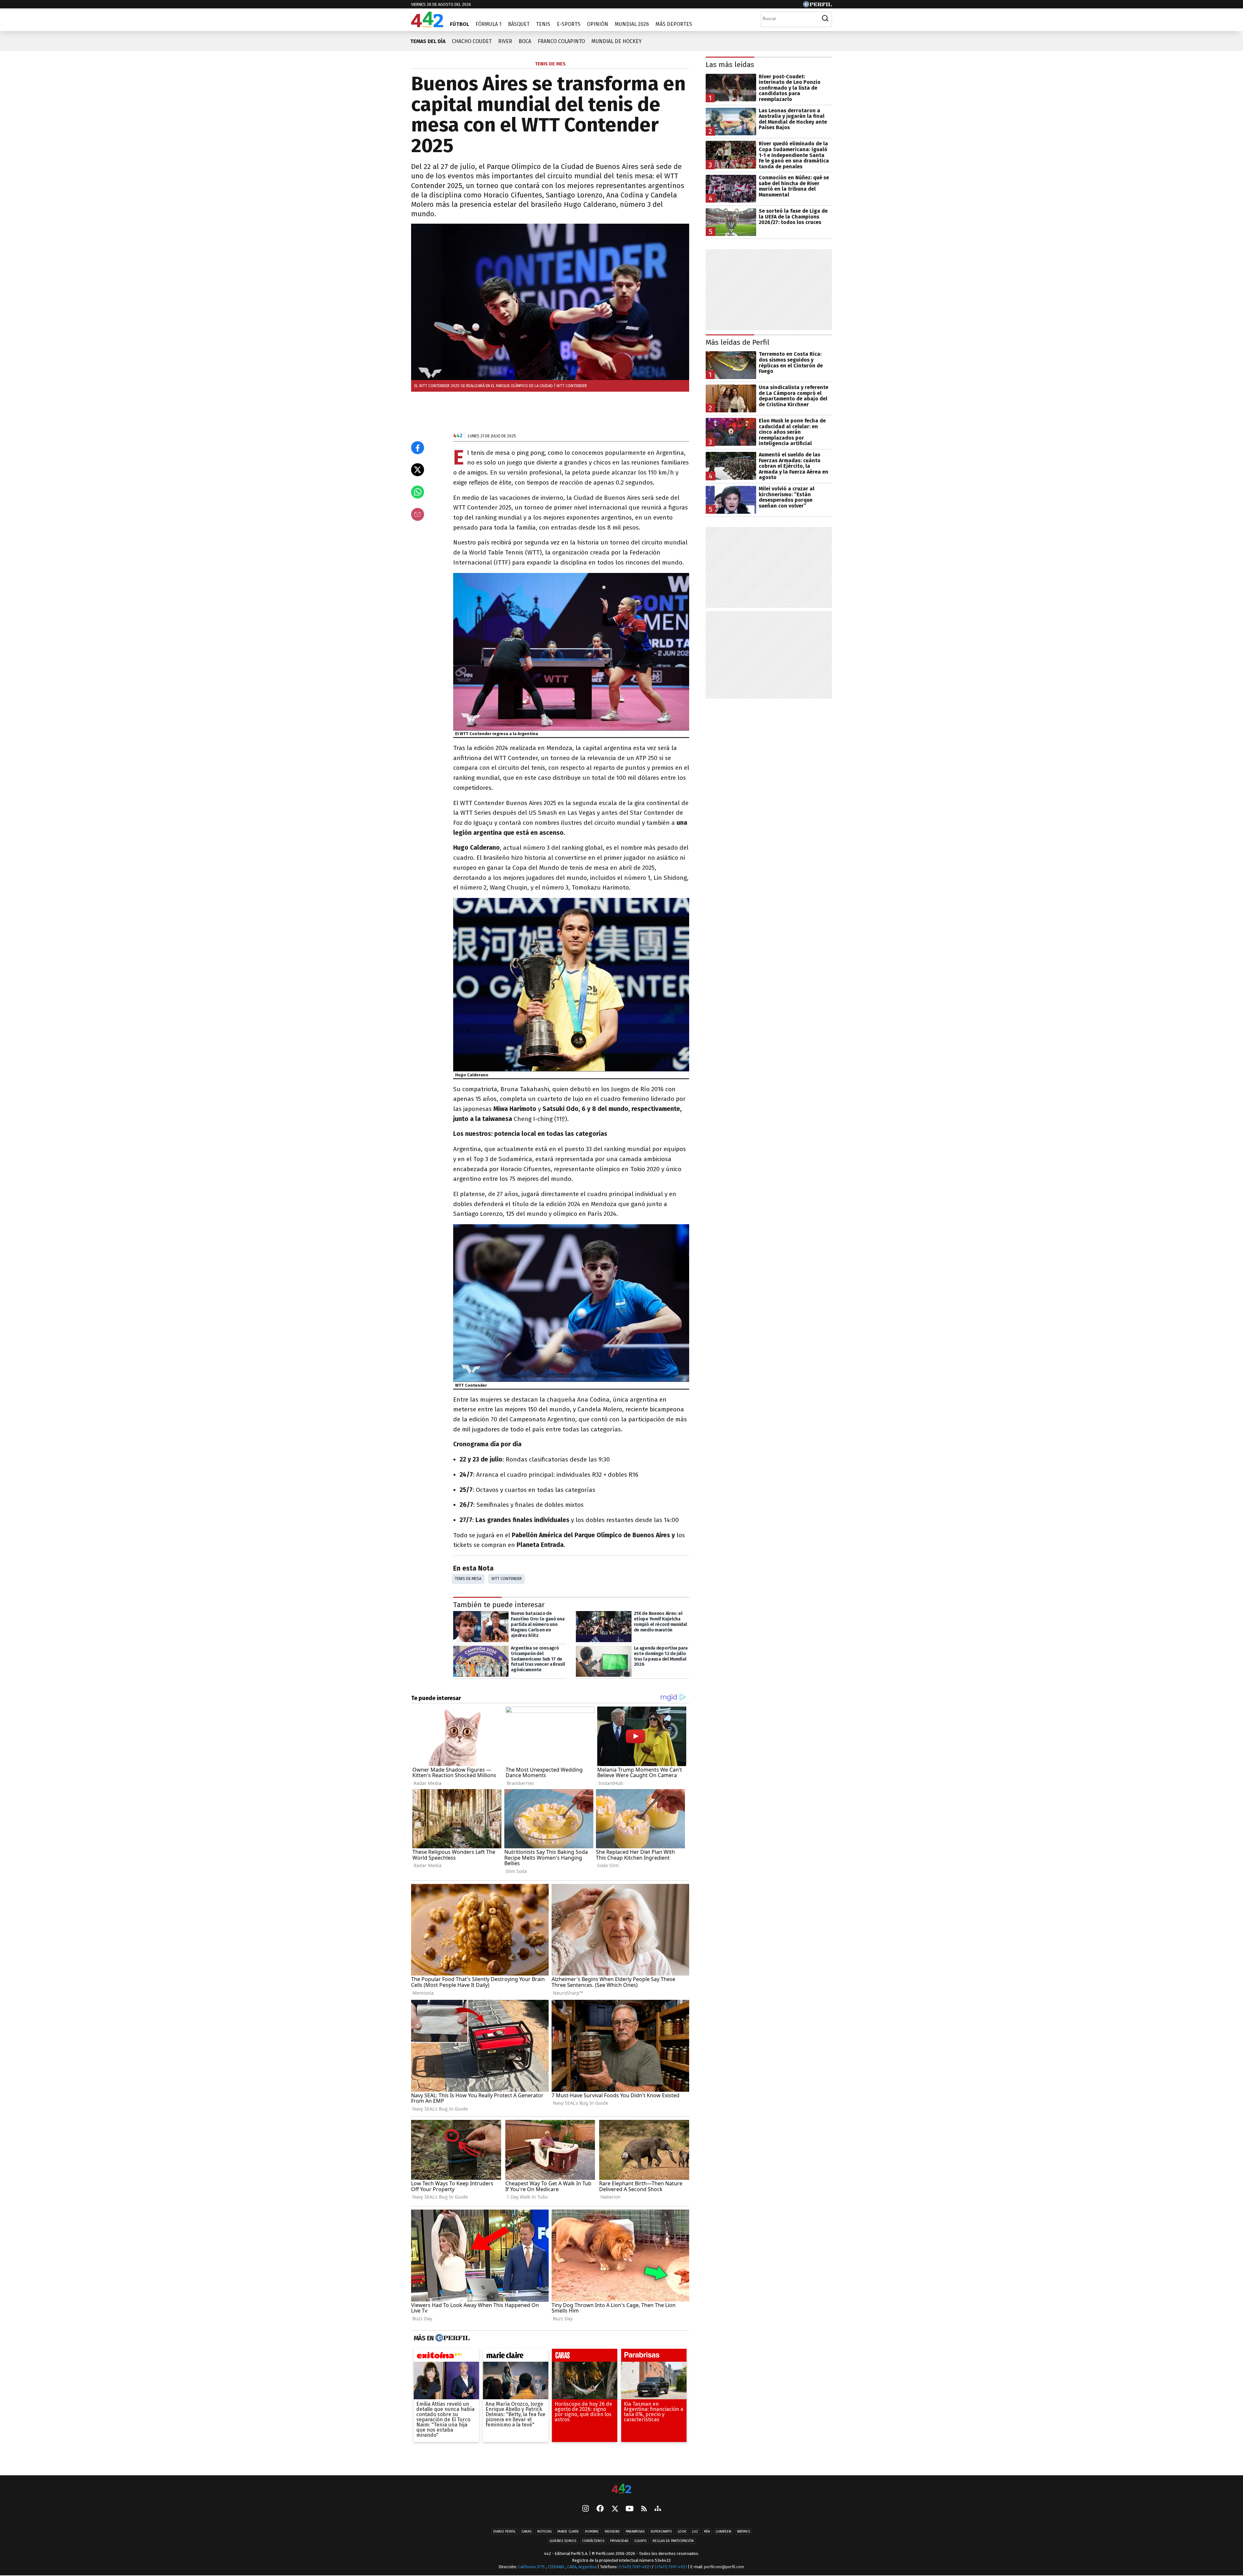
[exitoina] (446, 2357)
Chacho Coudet (472, 41)
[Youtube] (630, 2509)
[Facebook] (600, 2509)
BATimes (744, 2531)
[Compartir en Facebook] (418, 448)
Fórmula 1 (488, 24)
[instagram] (586, 2509)
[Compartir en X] (418, 470)
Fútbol (459, 24)
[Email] (418, 514)
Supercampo (661, 2531)
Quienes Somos (563, 2541)
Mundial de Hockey (616, 41)
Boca (525, 41)
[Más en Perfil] (452, 2338)
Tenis (543, 24)
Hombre (592, 2531)
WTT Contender (507, 1579)
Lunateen (723, 2531)
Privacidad (619, 2541)
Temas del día (428, 41)
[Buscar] (825, 18)
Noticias (544, 2531)
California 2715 (532, 2567)
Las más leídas (730, 65)
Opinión (598, 24)
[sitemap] (658, 2509)
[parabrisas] (654, 2357)
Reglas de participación (673, 2541)
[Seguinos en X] (615, 2509)
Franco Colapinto (561, 41)
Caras (526, 2531)
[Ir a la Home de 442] (427, 25)
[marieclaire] (516, 2357)
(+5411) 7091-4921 (635, 2567)
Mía (707, 2531)
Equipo (641, 2541)
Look (682, 2531)
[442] (621, 2489)
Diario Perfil (504, 2531)
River (505, 41)
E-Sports (569, 24)
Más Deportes (674, 24)
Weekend (612, 2531)
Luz (695, 2531)
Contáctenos (593, 2541)
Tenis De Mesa (468, 1579)
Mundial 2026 (632, 24)
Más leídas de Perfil (738, 342)
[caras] (585, 2357)
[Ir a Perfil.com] (817, 6)
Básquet (519, 24)
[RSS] (644, 2509)
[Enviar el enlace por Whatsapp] (418, 492)
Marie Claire (568, 2531)
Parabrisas (635, 2531)
